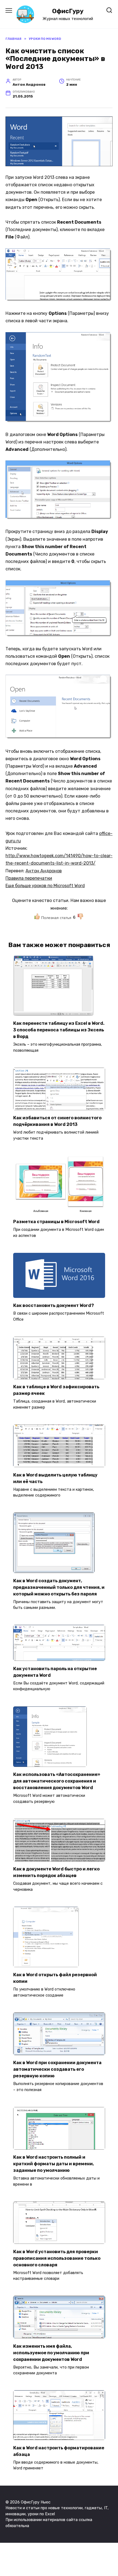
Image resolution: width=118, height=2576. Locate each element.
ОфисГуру (68, 11)
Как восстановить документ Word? (54, 1305)
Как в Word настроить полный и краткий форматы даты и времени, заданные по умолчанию (54, 2164)
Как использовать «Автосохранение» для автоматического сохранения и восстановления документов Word (57, 1781)
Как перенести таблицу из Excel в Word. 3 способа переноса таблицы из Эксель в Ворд (59, 1030)
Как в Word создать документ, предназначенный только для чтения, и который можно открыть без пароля (59, 1587)
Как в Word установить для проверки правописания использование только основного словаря (57, 2258)
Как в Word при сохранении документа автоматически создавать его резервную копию (57, 2069)
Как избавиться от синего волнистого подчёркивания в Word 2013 (57, 1121)
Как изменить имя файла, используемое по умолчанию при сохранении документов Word (51, 2352)
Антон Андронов (44, 871)
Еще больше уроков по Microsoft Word (45, 886)
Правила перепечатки (29, 878)
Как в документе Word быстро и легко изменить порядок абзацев (56, 1872)
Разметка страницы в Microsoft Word (56, 1222)
